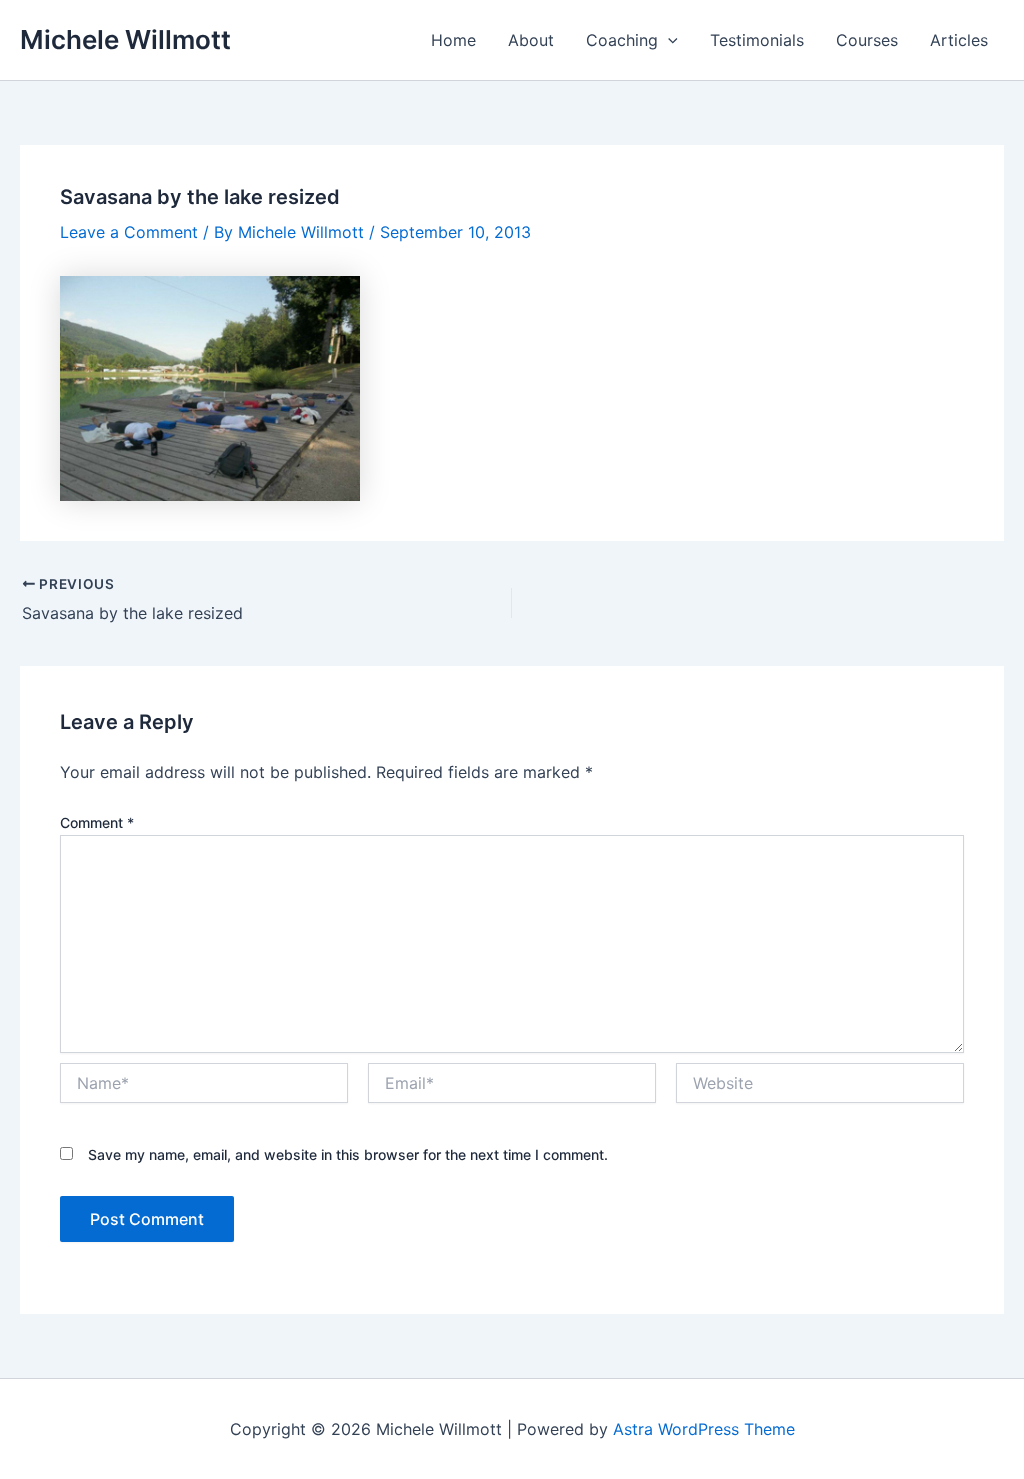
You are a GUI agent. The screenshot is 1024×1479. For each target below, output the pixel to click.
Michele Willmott (125, 39)
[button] (668, 40)
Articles (959, 40)
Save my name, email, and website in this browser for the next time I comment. (348, 1154)
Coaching (622, 40)
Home (453, 40)
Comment (97, 822)
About (531, 40)
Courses (867, 40)
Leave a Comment (129, 232)
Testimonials (757, 40)
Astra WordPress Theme (704, 1429)
